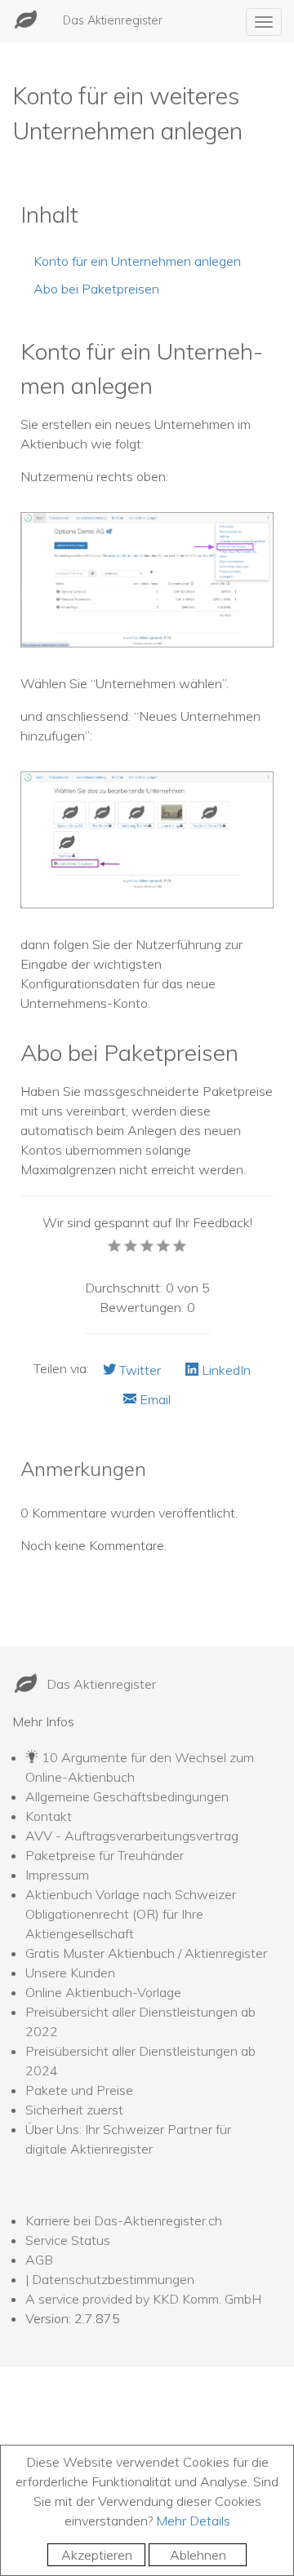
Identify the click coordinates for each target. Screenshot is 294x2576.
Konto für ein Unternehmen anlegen (137, 261)
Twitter (138, 1370)
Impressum (57, 1875)
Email (154, 1399)
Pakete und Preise (79, 2090)
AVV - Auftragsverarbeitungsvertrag (132, 1836)
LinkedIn (225, 1370)
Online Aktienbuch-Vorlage (103, 1992)
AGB (39, 2260)
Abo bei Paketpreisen (96, 289)
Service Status (68, 2240)
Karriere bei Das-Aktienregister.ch (124, 2220)
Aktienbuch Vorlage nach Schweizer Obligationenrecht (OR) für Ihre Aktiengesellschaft (131, 1914)
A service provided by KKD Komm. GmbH (143, 2299)
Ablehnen (198, 2555)
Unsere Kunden (70, 1973)
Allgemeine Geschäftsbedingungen (127, 1796)
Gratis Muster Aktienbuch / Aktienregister (146, 1953)
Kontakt (49, 1816)
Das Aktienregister (113, 20)
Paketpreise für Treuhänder (105, 1855)
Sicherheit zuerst (74, 2110)
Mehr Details (193, 2521)
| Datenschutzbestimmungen (110, 2279)
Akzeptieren (97, 2555)
